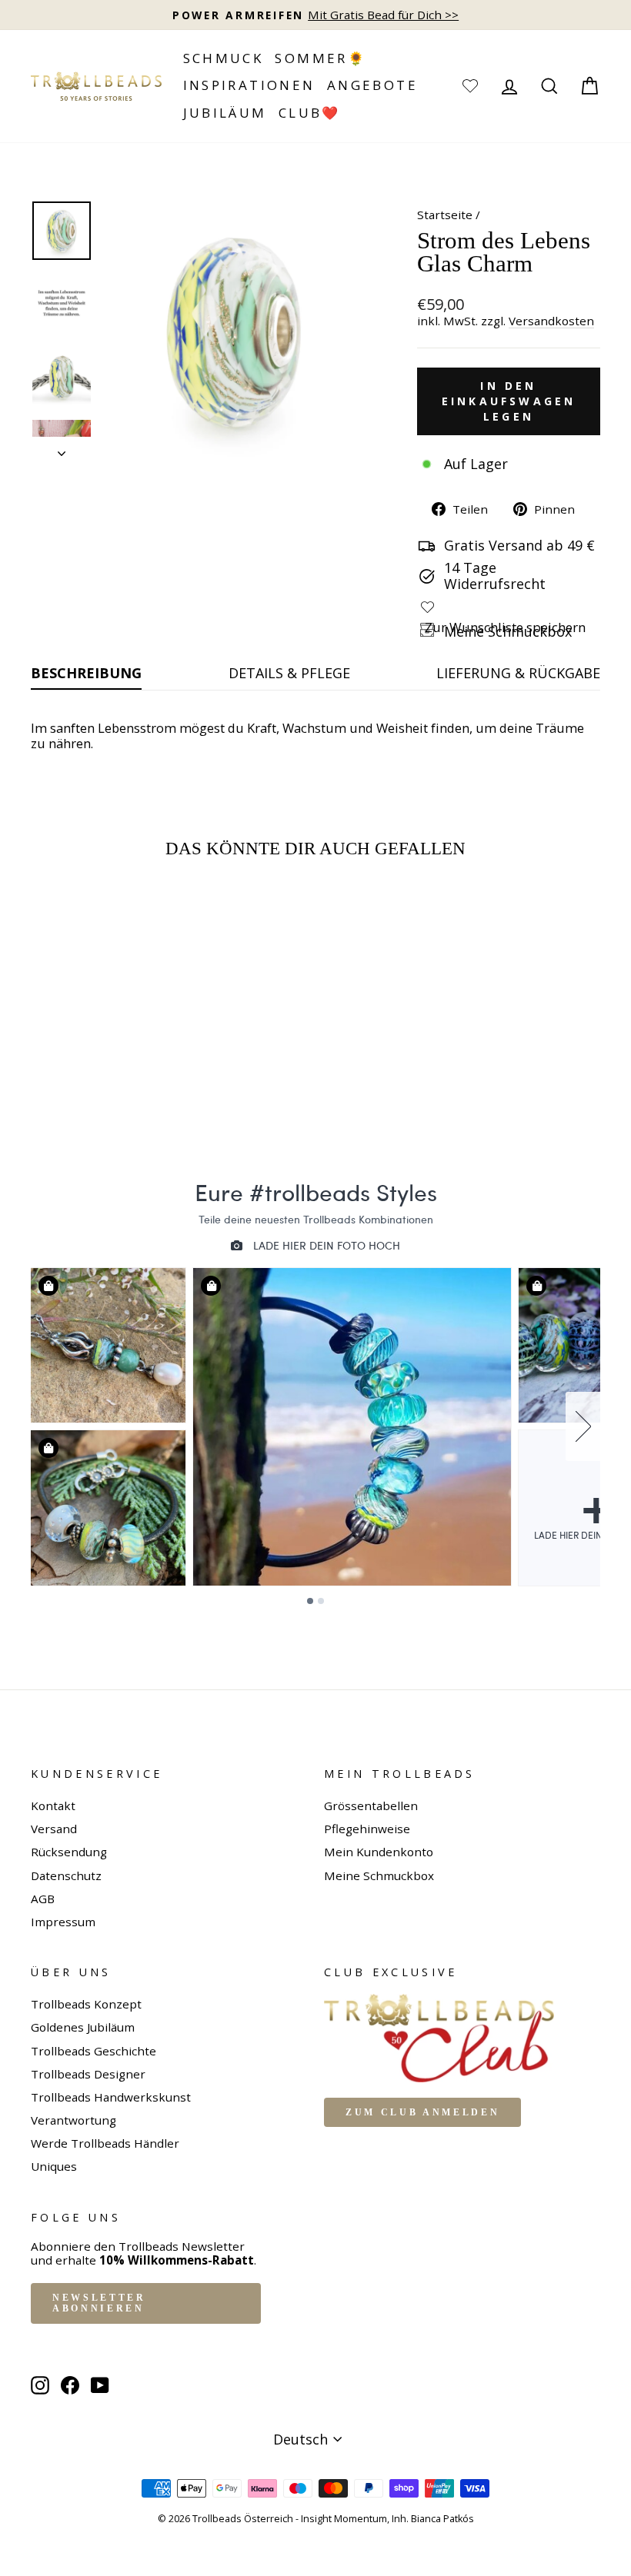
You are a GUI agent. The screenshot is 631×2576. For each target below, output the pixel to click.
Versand (54, 1829)
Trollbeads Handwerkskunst (111, 2097)
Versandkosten (551, 321)
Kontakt (53, 1806)
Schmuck (224, 58)
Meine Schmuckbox (379, 1875)
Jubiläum (225, 113)
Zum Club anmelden (422, 2112)
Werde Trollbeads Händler (105, 2143)
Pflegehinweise (367, 1829)
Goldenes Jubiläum (83, 2027)
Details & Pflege (289, 673)
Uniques (54, 2166)
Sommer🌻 (321, 58)
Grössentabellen (371, 1806)
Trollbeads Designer (88, 2074)
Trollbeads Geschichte (93, 2051)
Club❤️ (310, 113)
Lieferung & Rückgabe (518, 673)
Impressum (63, 1922)
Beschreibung (86, 673)
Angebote (372, 85)
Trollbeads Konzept (86, 2004)
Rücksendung (69, 1852)
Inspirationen (249, 85)
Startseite (445, 215)
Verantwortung (73, 2120)
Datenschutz (66, 1875)
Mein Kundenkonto (379, 1852)
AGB (43, 1899)
